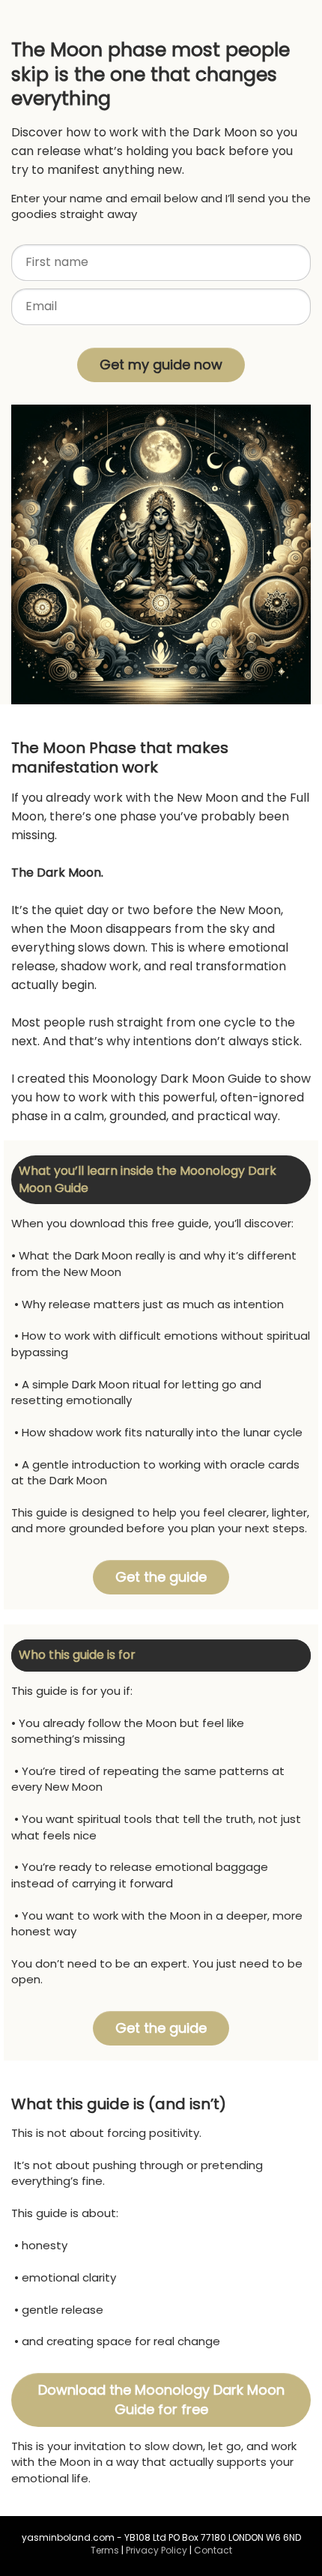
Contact (213, 2550)
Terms (105, 2550)
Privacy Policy (157, 2550)
